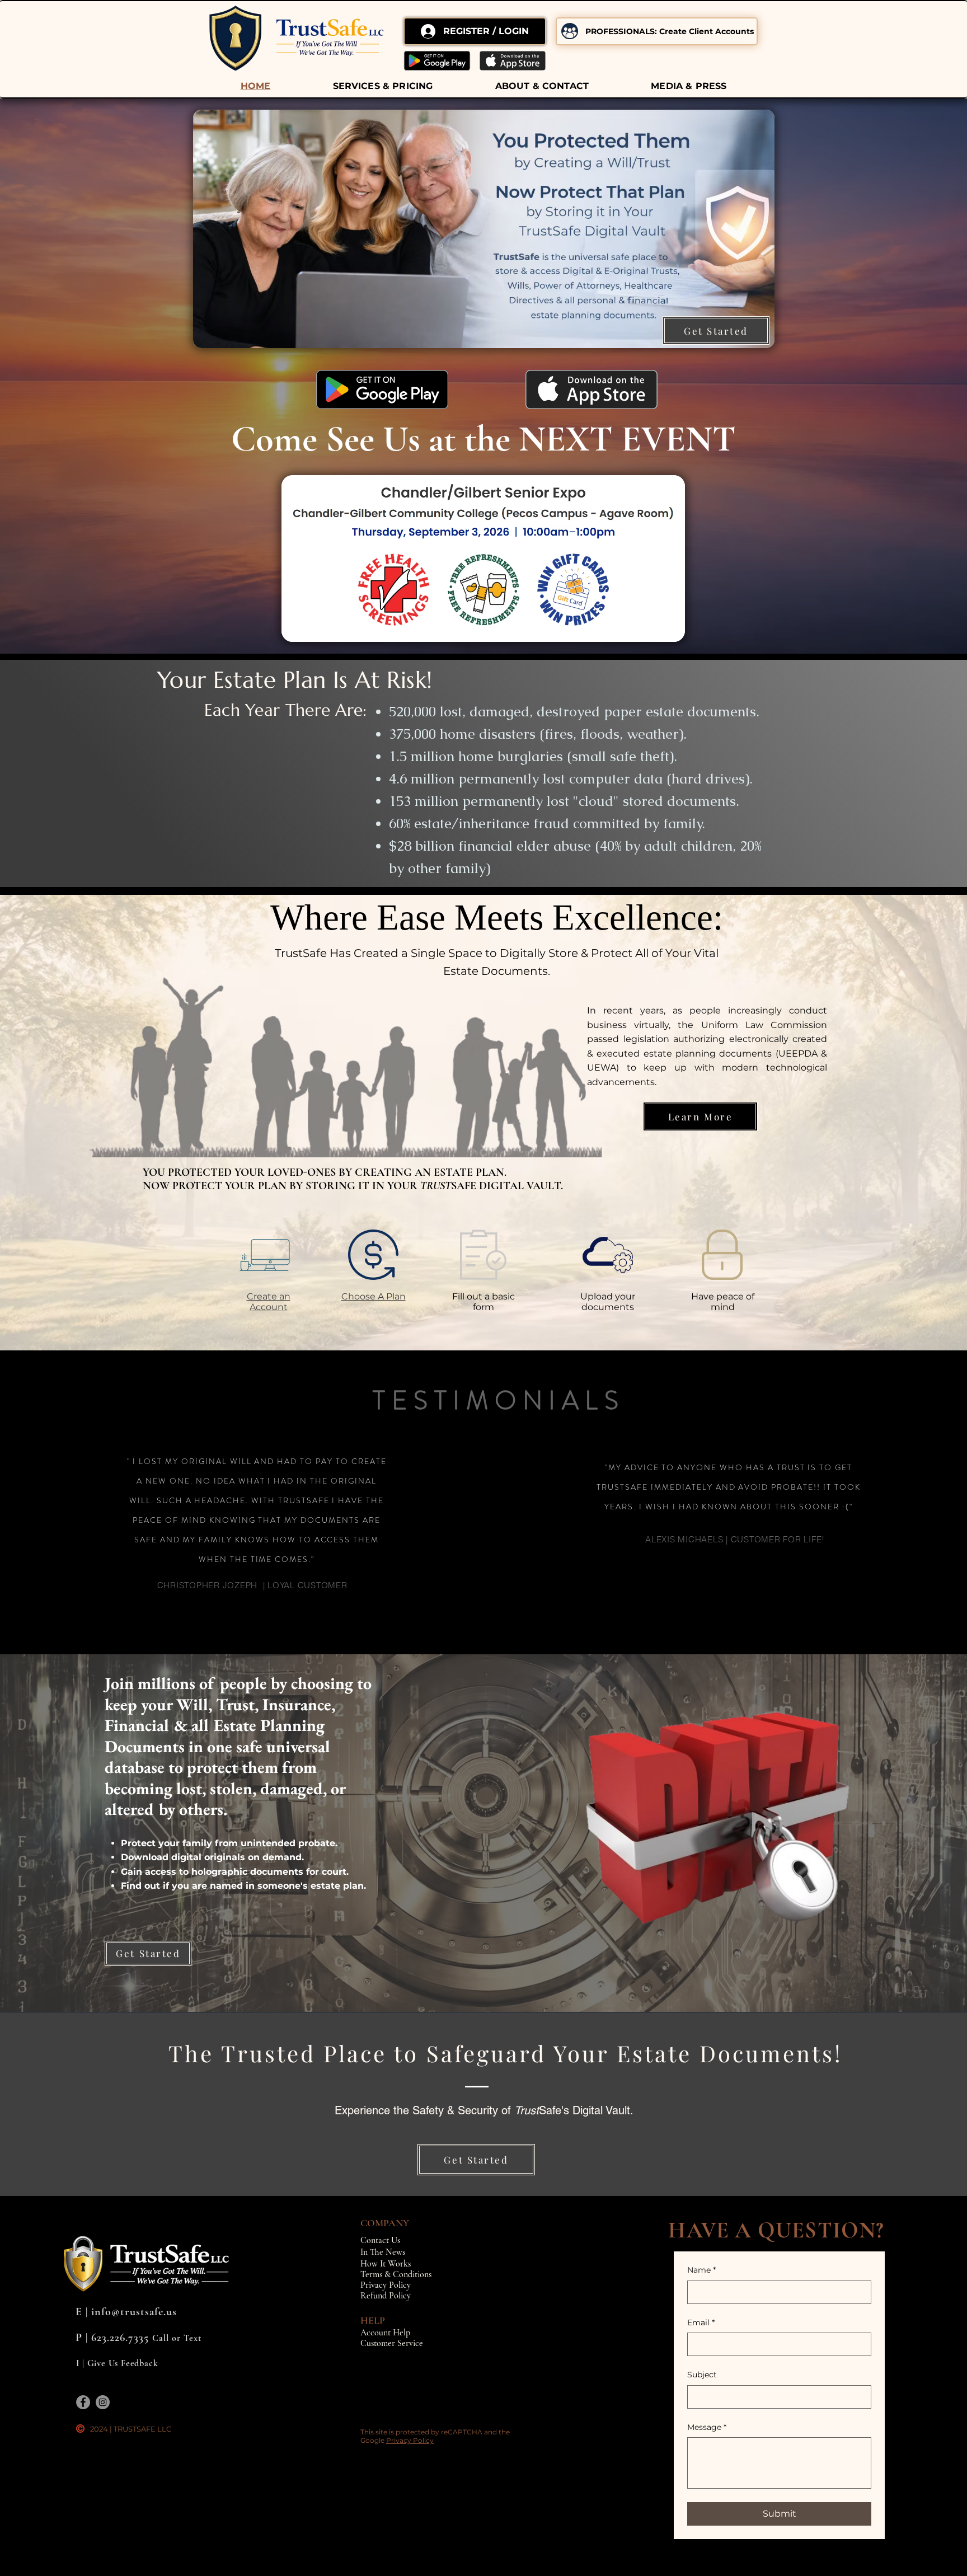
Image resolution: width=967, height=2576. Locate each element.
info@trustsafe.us (134, 2312)
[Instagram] (103, 2402)
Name (701, 2270)
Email (701, 2322)
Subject (702, 2375)
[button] (383, 86)
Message (707, 2427)
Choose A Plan (374, 1296)
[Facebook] (83, 2402)
